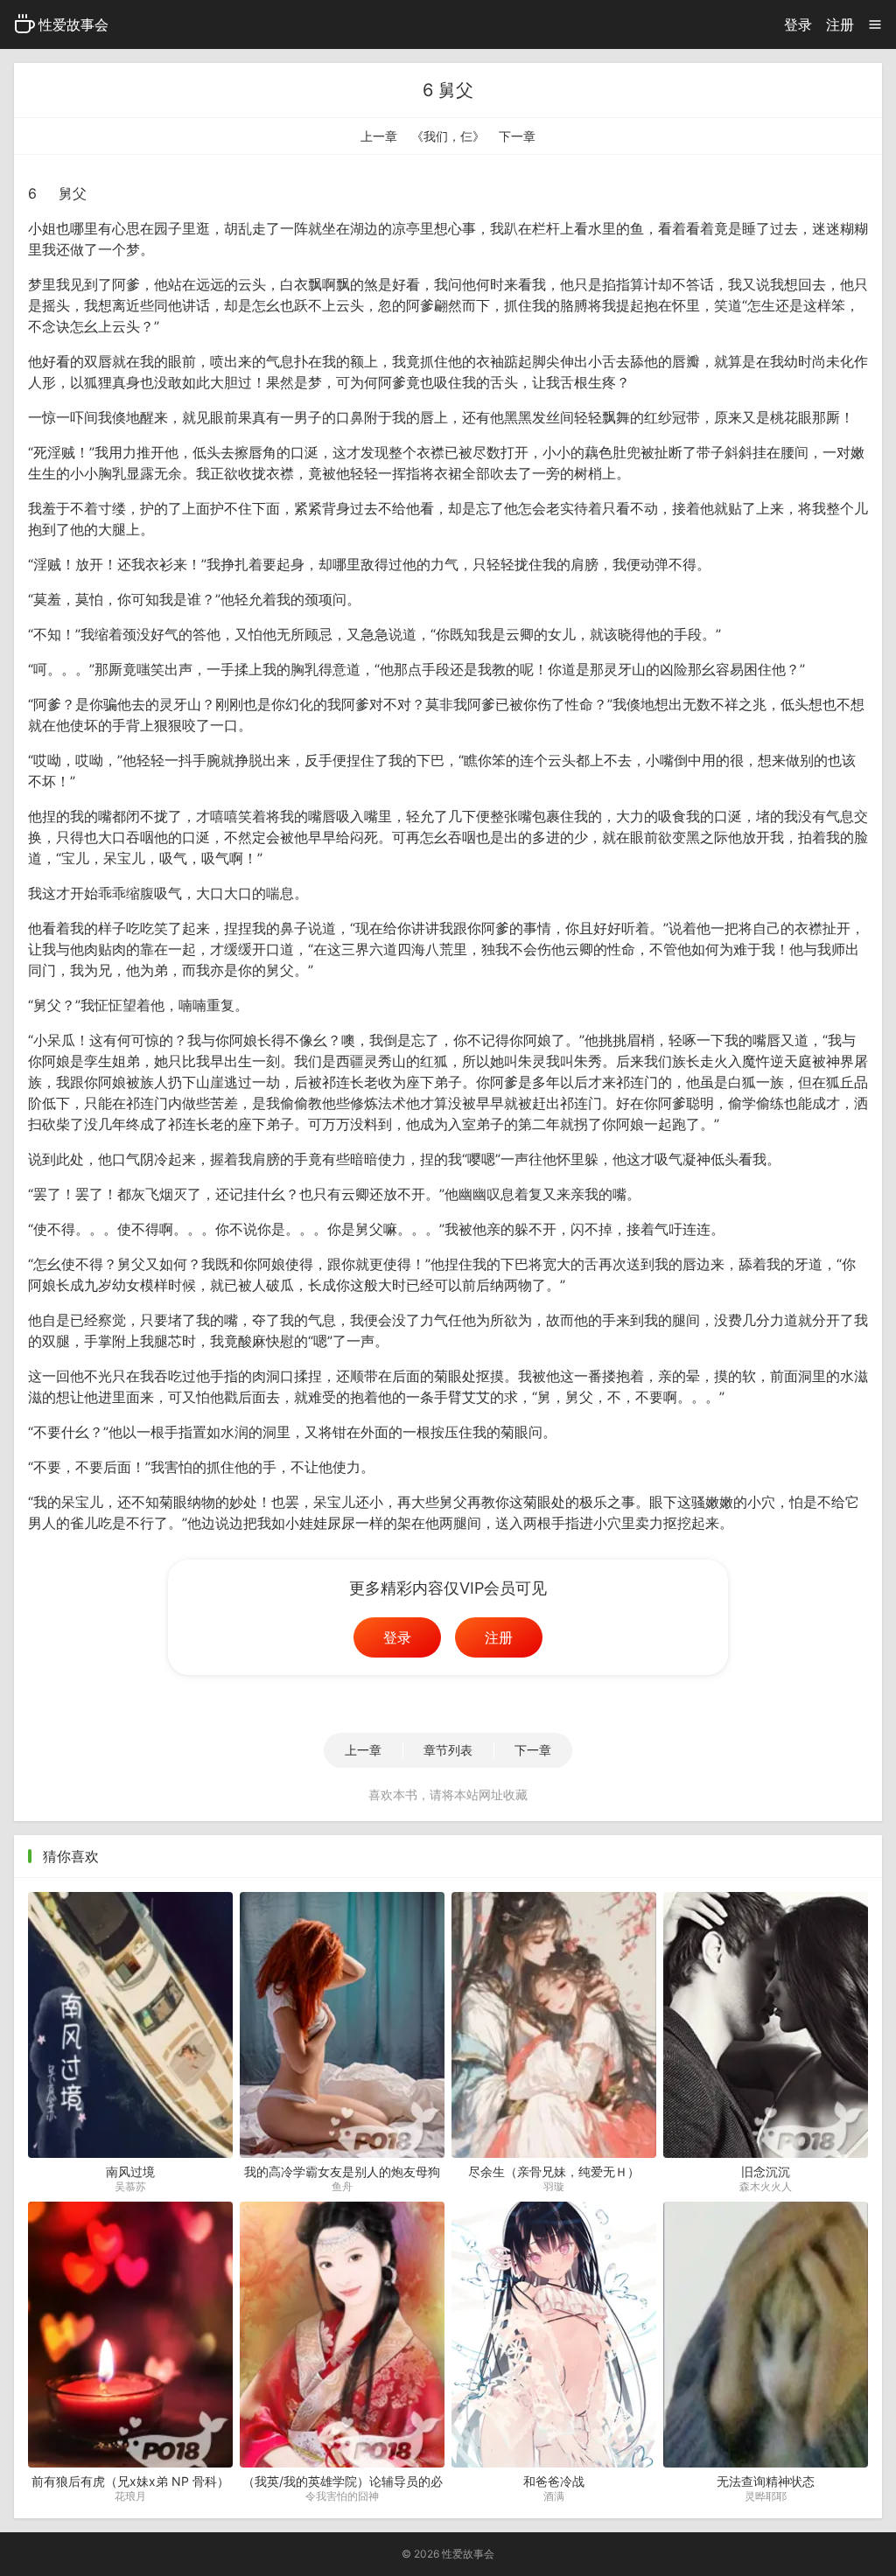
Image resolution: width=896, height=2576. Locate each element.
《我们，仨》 (448, 136)
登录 (798, 24)
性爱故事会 (73, 24)
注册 (840, 24)
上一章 (379, 136)
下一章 (517, 136)
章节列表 (448, 1750)
